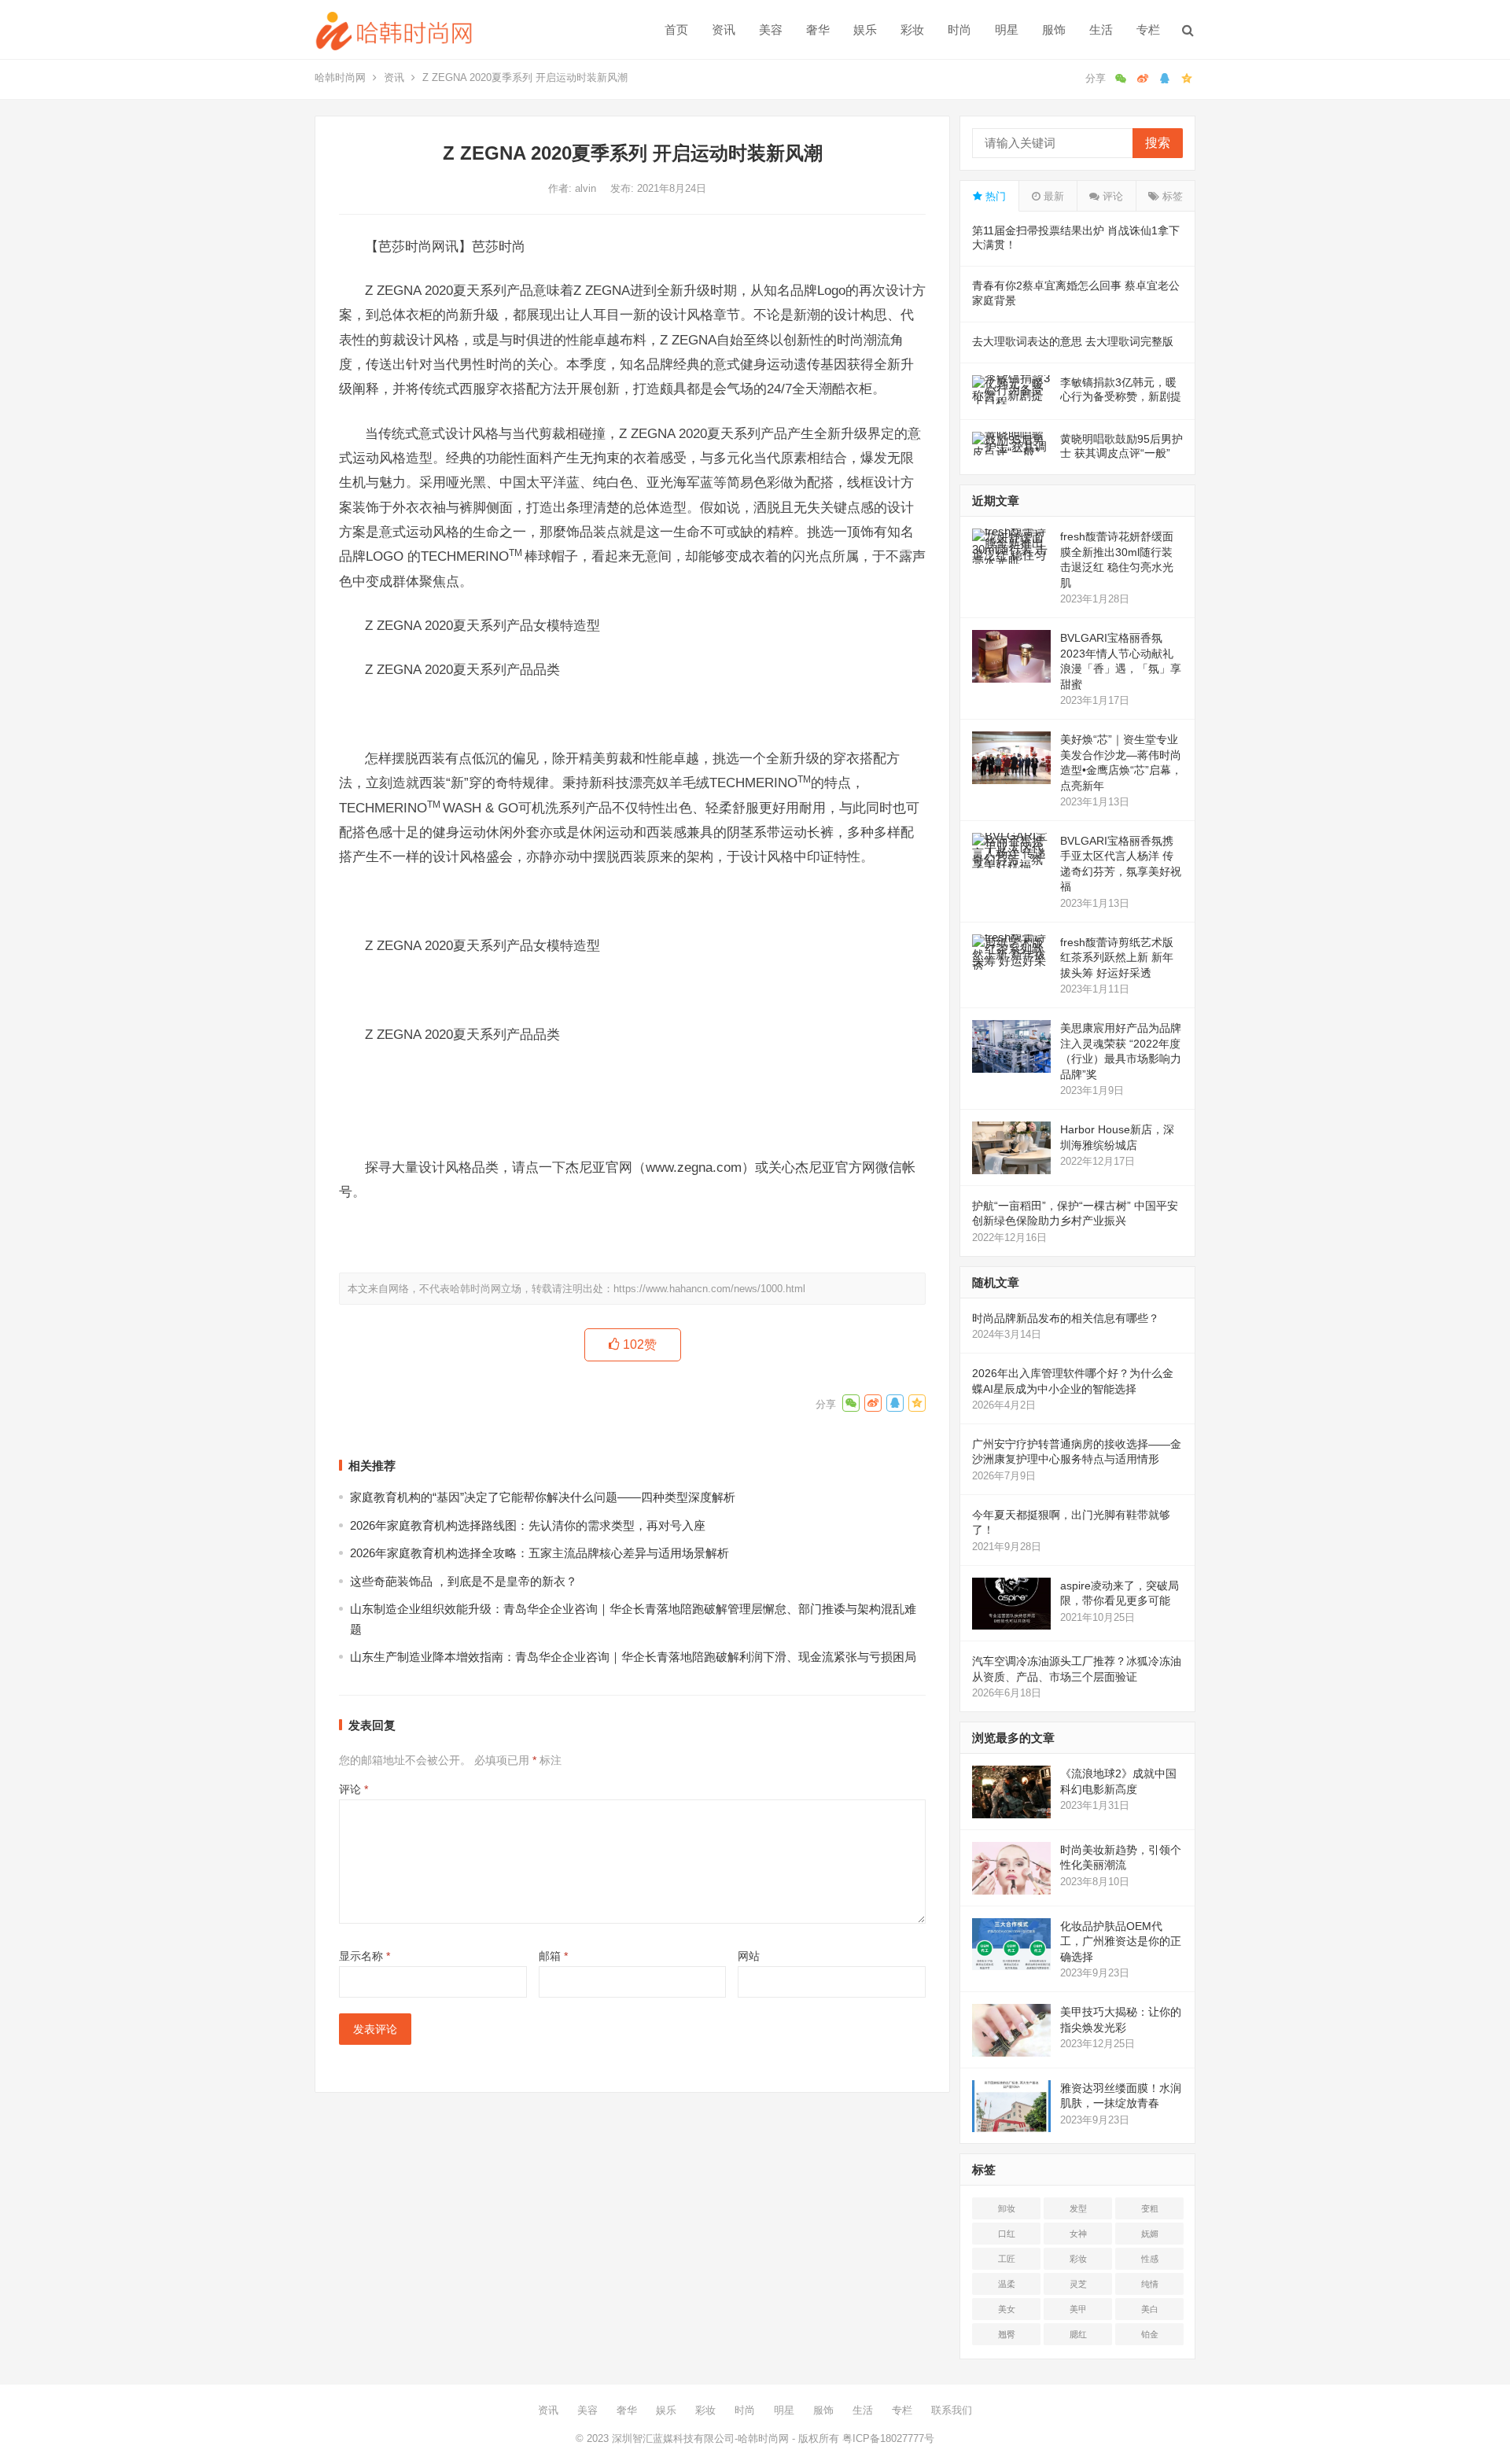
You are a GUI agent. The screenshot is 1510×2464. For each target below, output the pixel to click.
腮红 (1078, 2334)
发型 (1078, 2208)
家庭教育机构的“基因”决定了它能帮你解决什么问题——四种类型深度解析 (543, 1497)
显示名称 (365, 1956)
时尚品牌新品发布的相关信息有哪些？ (1066, 1318)
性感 (1150, 2259)
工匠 (1007, 2259)
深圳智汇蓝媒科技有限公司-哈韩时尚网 (700, 2438)
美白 (1150, 2309)
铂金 (1150, 2334)
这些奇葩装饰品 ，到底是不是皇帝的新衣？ (464, 1581)
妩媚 (1150, 2234)
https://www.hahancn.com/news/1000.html (709, 1289)
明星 (1007, 29)
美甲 (1078, 2309)
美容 (771, 29)
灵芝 (1078, 2284)
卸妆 (1007, 2208)
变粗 (1150, 2208)
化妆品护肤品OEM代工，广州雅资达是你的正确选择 (1121, 1941)
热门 (994, 196)
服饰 (1054, 29)
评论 (354, 1789)
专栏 (1148, 29)
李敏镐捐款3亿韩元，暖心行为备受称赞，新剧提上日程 (1121, 396)
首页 (676, 29)
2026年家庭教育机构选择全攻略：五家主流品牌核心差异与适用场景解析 (540, 1553)
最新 (1052, 196)
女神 (1078, 2234)
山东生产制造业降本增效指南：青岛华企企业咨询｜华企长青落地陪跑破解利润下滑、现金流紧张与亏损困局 (633, 1657)
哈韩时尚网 (340, 77)
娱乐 (865, 29)
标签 (1171, 196)
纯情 (1150, 2284)
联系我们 (952, 2410)
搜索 (1158, 143)
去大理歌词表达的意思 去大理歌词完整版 (1073, 341)
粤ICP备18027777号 (888, 2438)
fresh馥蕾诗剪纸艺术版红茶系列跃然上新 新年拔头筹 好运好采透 (1117, 958)
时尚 (959, 29)
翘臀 (1007, 2334)
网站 (749, 1956)
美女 (1007, 2309)
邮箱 (553, 1956)
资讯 (724, 29)
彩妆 (912, 29)
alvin (587, 188)
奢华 (818, 29)
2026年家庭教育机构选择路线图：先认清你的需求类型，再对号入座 (528, 1525)
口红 (1007, 2234)
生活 (1101, 29)
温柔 (1007, 2284)
